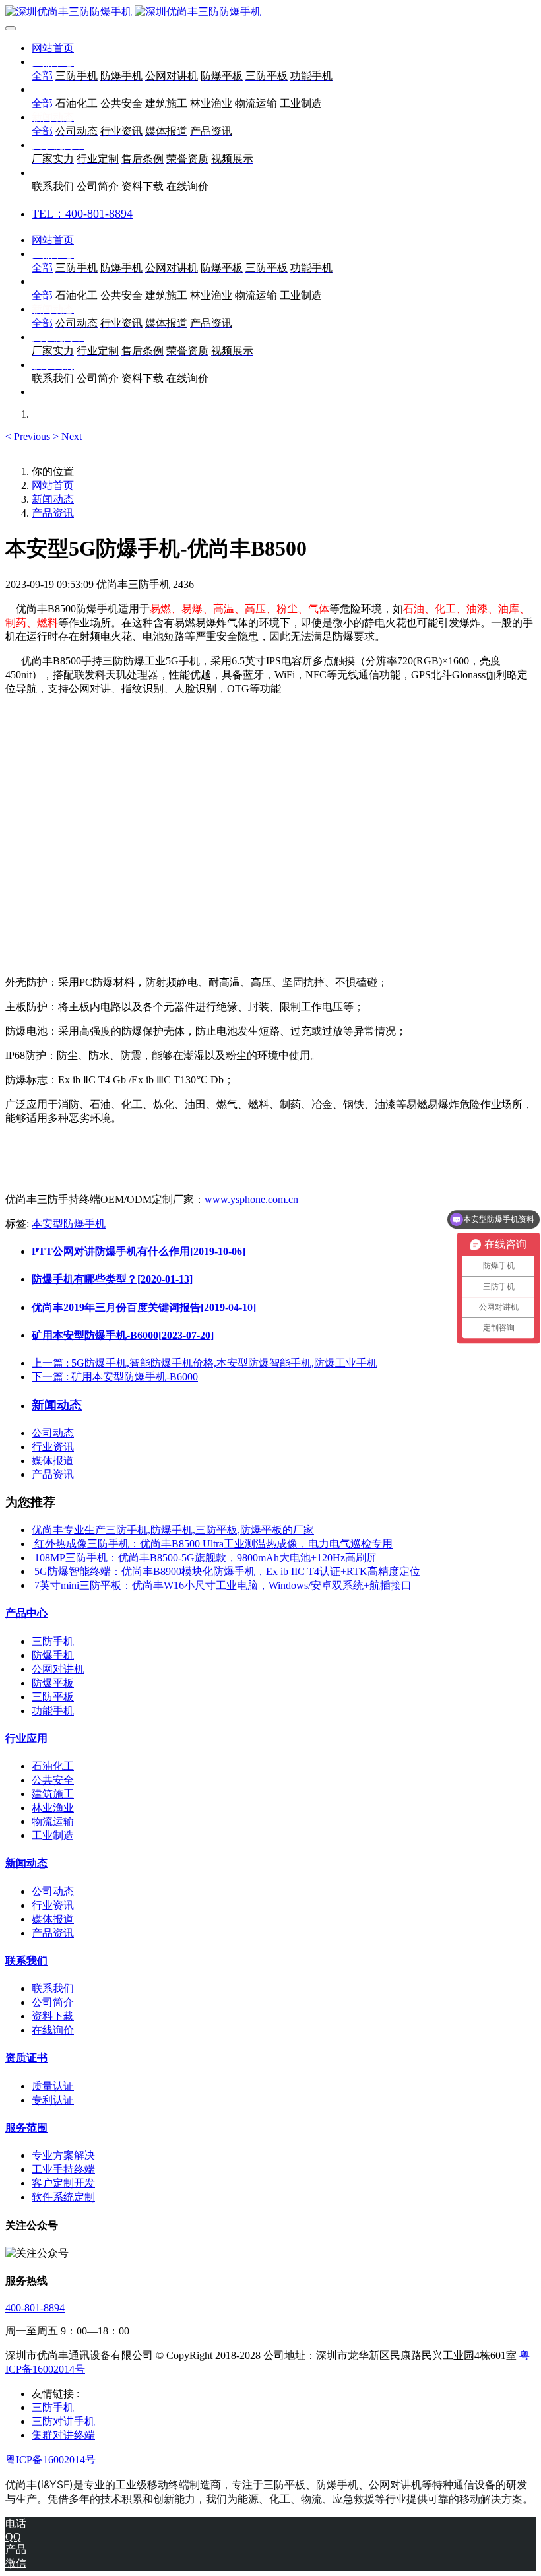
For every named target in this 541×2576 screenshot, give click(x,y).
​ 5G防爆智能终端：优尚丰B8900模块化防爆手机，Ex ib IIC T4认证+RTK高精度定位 (226, 1571)
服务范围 (26, 2128)
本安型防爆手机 (69, 1224)
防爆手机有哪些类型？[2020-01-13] (112, 1279)
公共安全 (53, 1780)
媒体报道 (53, 1461)
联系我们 (26, 1961)
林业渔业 (53, 1808)
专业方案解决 (63, 2155)
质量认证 (53, 2086)
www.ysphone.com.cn (251, 1199)
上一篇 (205, 1363)
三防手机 (53, 1641)
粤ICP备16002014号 (50, 2460)
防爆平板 (53, 1683)
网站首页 (53, 48)
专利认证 (53, 2100)
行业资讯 (53, 1447)
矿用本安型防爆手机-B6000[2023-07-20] (123, 1335)
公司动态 (53, 1433)
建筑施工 (53, 1794)
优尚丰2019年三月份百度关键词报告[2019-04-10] (144, 1307)
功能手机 (53, 1711)
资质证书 (26, 2058)
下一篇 (115, 1377)
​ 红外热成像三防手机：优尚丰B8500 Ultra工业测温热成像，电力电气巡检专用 (212, 1544)
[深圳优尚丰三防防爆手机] (270, 12)
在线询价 (53, 2030)
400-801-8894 (35, 2308)
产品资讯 (53, 513)
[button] (29, 436)
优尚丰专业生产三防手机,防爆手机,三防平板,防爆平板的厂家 (173, 1530)
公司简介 (53, 2002)
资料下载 (53, 2016)
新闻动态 (53, 499)
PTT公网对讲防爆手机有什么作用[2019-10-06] (139, 1251)
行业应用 (26, 1738)
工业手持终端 (63, 2169)
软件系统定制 (63, 2197)
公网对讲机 (58, 1669)
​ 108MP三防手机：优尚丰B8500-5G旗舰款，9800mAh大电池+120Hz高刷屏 (204, 1558)
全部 (42, 76)
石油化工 (53, 1766)
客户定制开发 (63, 2183)
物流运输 (53, 1821)
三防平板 (53, 1697)
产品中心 (26, 1613)
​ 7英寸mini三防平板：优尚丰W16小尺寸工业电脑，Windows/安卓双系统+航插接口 (222, 1585)
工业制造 (53, 1835)
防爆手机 (53, 1655)
